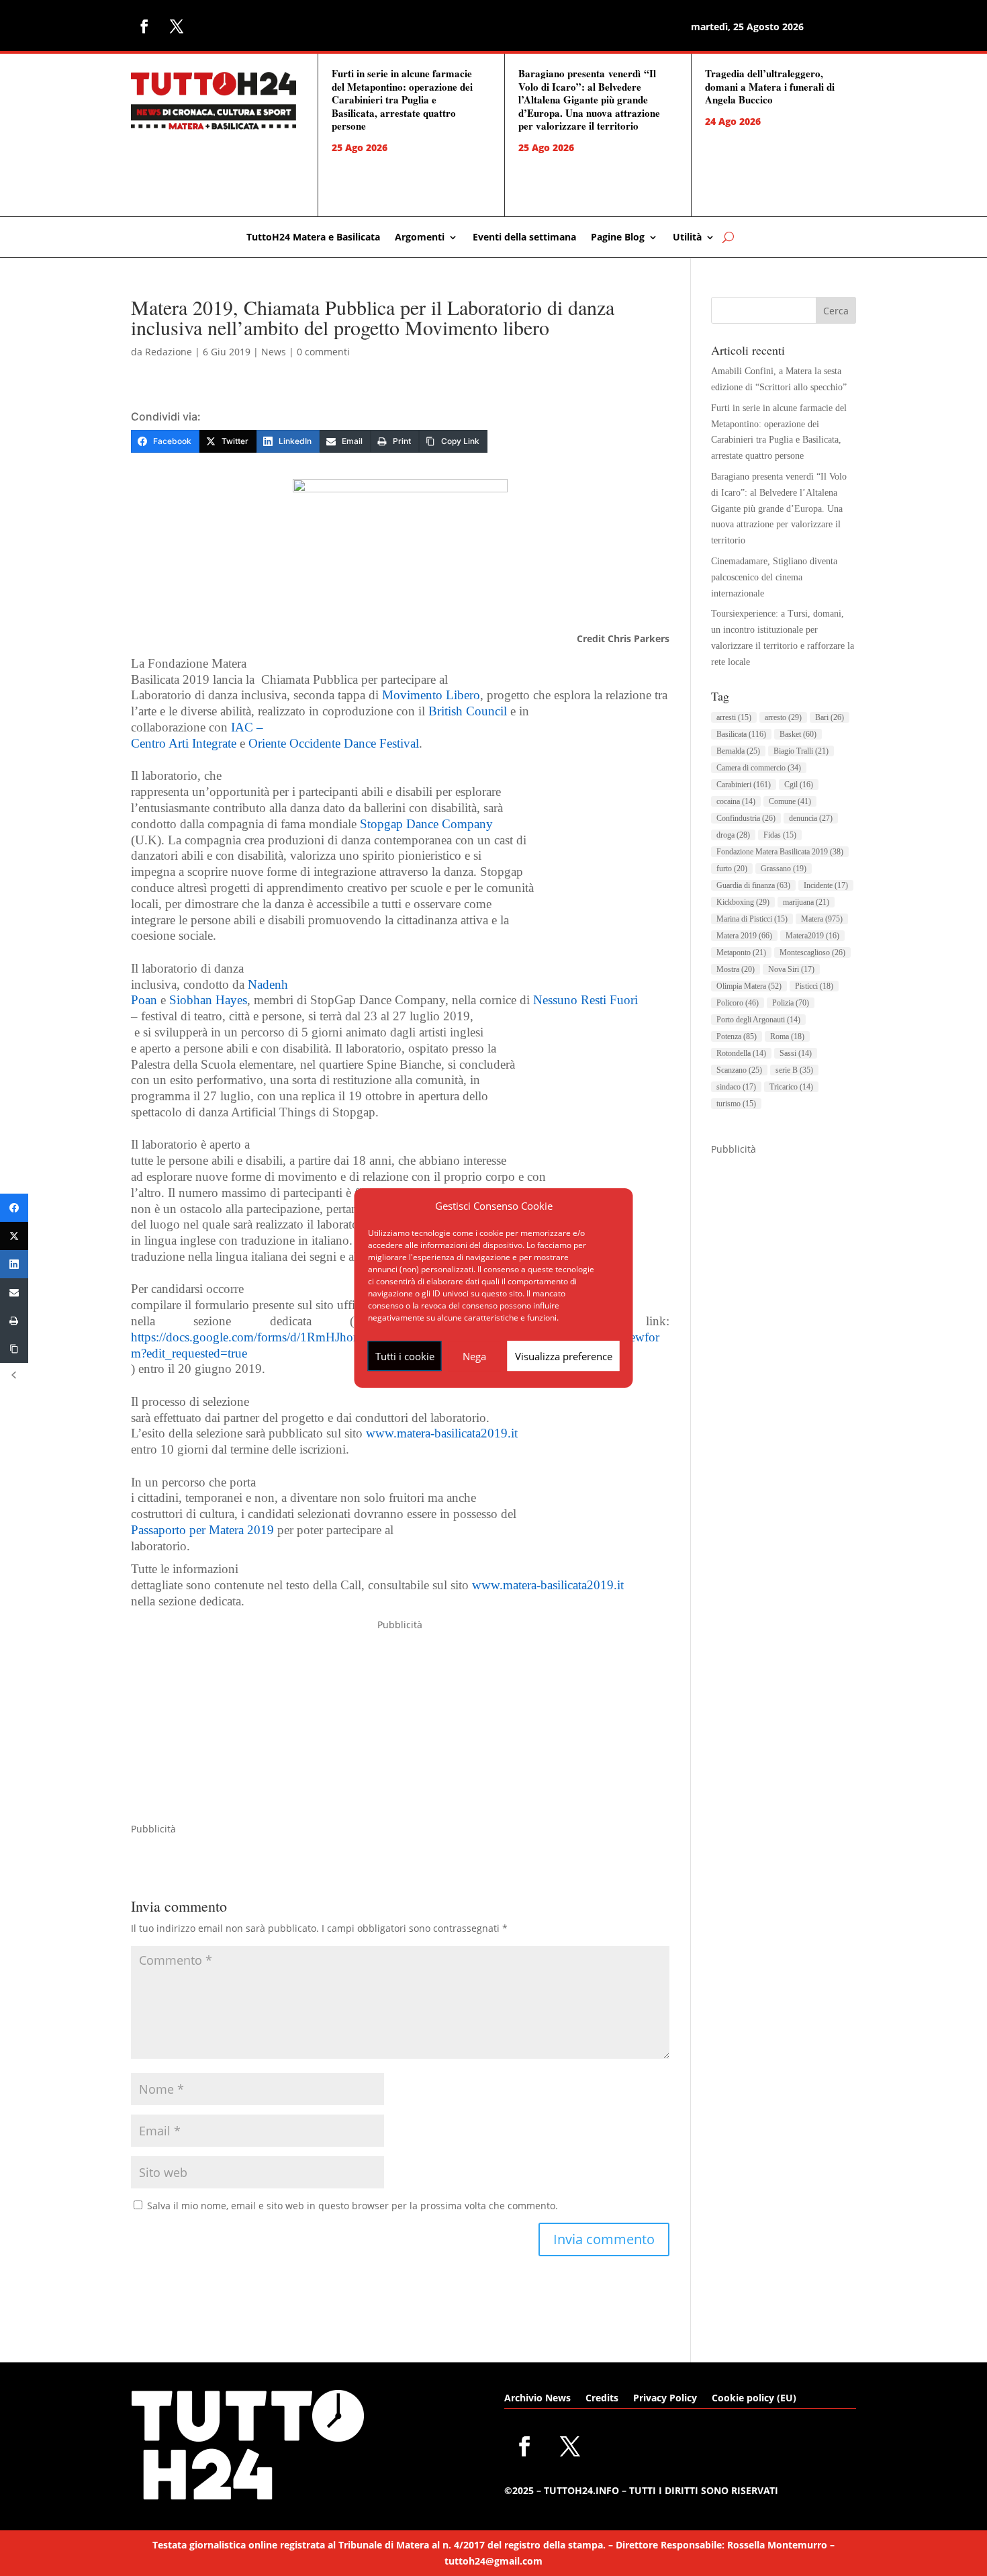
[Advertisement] (400, 1727)
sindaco (736, 1087)
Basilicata (741, 734)
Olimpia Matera (749, 986)
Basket (798, 734)
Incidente (826, 885)
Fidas (780, 835)
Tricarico (791, 1087)
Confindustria (746, 818)
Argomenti (420, 238)
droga (733, 835)
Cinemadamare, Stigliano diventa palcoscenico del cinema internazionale (774, 577)
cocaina (736, 801)
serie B (794, 1070)
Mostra (736, 969)
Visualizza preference (564, 1356)
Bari (830, 717)
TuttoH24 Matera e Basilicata (313, 238)
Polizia (791, 1003)
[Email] (14, 1292)
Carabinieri (744, 785)
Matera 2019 (744, 936)
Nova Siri (791, 969)
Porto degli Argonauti (758, 1020)
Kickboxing (743, 902)
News (274, 352)
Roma (787, 1036)
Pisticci (814, 986)
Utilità (687, 238)
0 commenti (323, 352)
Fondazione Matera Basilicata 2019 (780, 852)
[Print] (14, 1321)
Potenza (737, 1036)
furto (732, 869)
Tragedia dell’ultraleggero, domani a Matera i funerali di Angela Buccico (770, 86)
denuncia (811, 818)
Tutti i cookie (405, 1356)
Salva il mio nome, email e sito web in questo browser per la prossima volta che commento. (352, 2206)
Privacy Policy (665, 2399)
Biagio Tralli (801, 751)
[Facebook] (14, 1208)
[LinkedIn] (14, 1264)
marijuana (806, 902)
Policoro (738, 1003)
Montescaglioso (812, 952)
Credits (602, 2399)
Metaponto (741, 952)
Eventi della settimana (524, 238)
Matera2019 (812, 936)
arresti (734, 717)
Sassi (796, 1053)
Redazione (169, 352)
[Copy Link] (14, 1349)
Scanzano (739, 1070)
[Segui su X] (177, 26)
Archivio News (537, 2399)
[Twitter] (14, 1236)
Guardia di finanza (753, 885)
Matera (822, 919)
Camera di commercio (759, 768)
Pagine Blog (618, 238)
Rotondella (741, 1053)
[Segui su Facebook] (144, 26)
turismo (736, 1104)
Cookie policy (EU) (754, 2399)
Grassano (784, 869)
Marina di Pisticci (752, 919)
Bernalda (738, 751)
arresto (783, 717)
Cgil (799, 785)
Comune (790, 801)
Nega (474, 1356)
